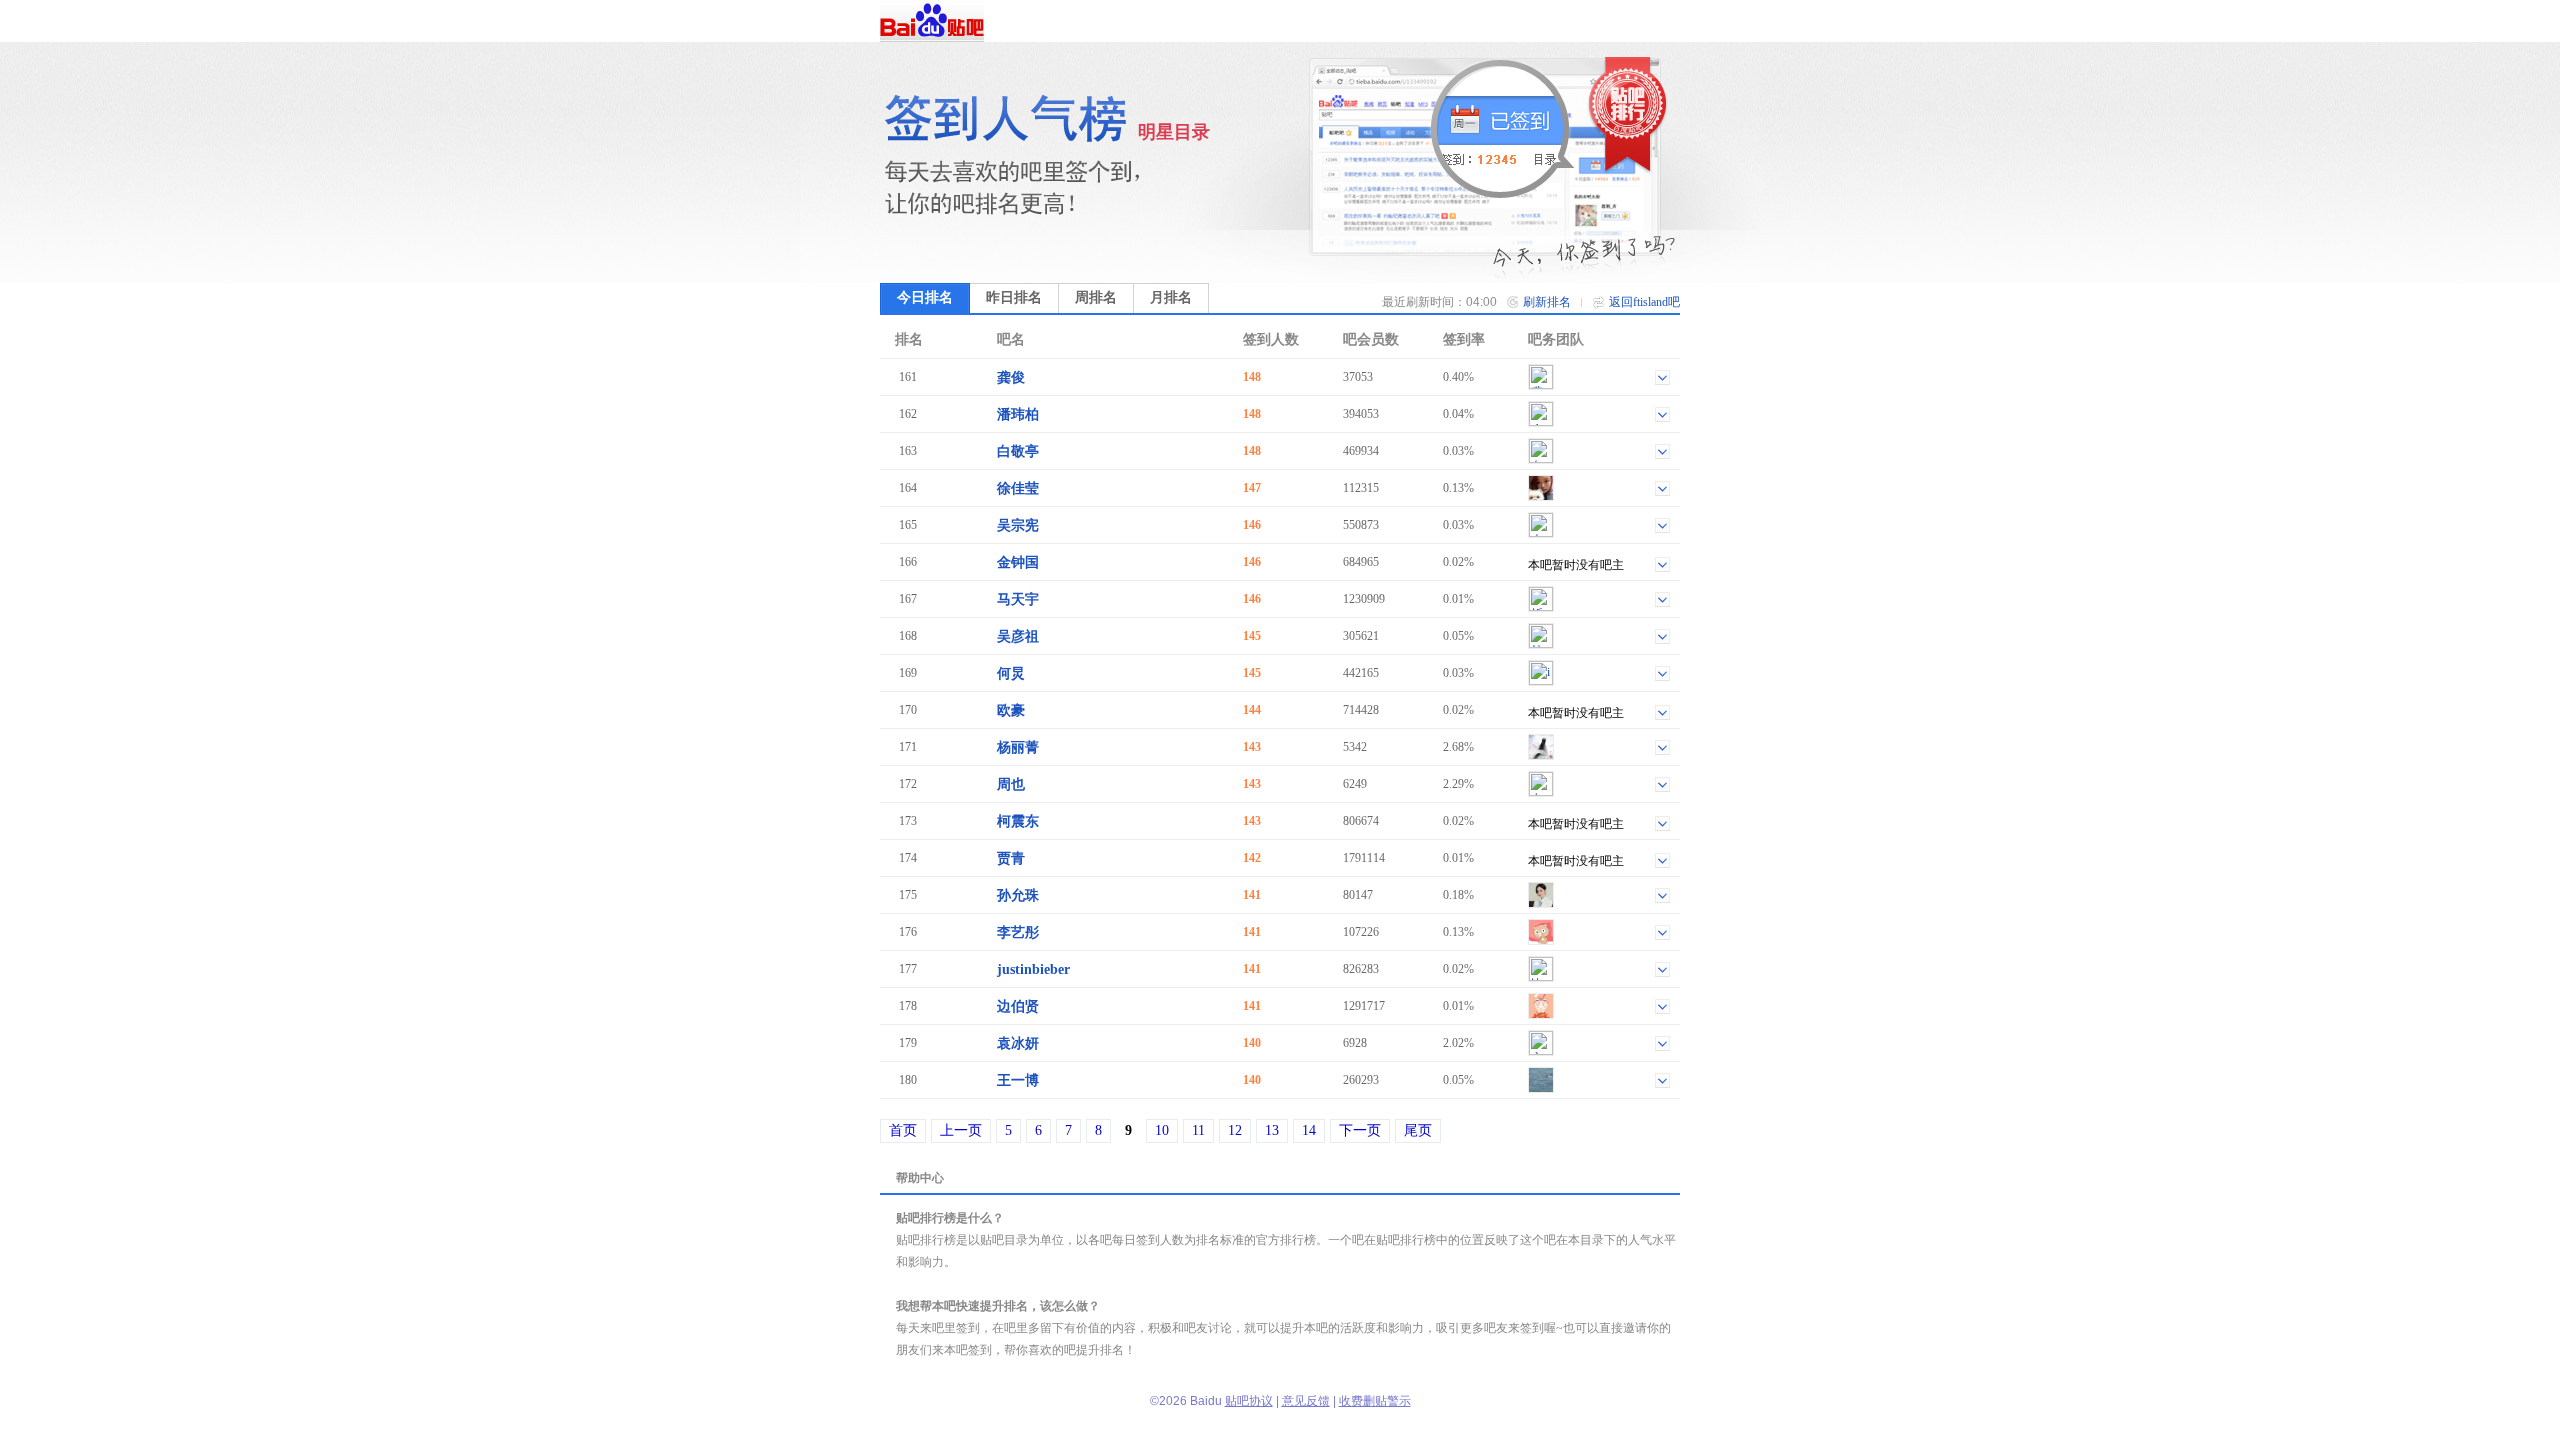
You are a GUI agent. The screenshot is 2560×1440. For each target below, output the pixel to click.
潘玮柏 (1018, 414)
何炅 (1011, 673)
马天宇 (1018, 599)
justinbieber (1033, 969)
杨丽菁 (1018, 747)
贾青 (1011, 858)
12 (1235, 1130)
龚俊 (1011, 377)
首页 (903, 1130)
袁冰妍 (1018, 1043)
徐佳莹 (1018, 488)
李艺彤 (1018, 932)
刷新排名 (1547, 302)
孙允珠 (1018, 895)
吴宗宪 (1018, 525)
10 (1162, 1130)
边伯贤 (1018, 1006)
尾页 (1418, 1130)
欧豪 (1011, 710)
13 (1272, 1130)
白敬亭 (1018, 451)
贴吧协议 (1249, 1401)
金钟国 (1018, 562)
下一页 (1360, 1130)
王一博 (1018, 1080)
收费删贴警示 (1375, 1401)
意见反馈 (1306, 1401)
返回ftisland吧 (1644, 302)
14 (1309, 1130)
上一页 (961, 1130)
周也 (1011, 784)
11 (1198, 1130)
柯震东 (1018, 821)
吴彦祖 (1018, 636)
